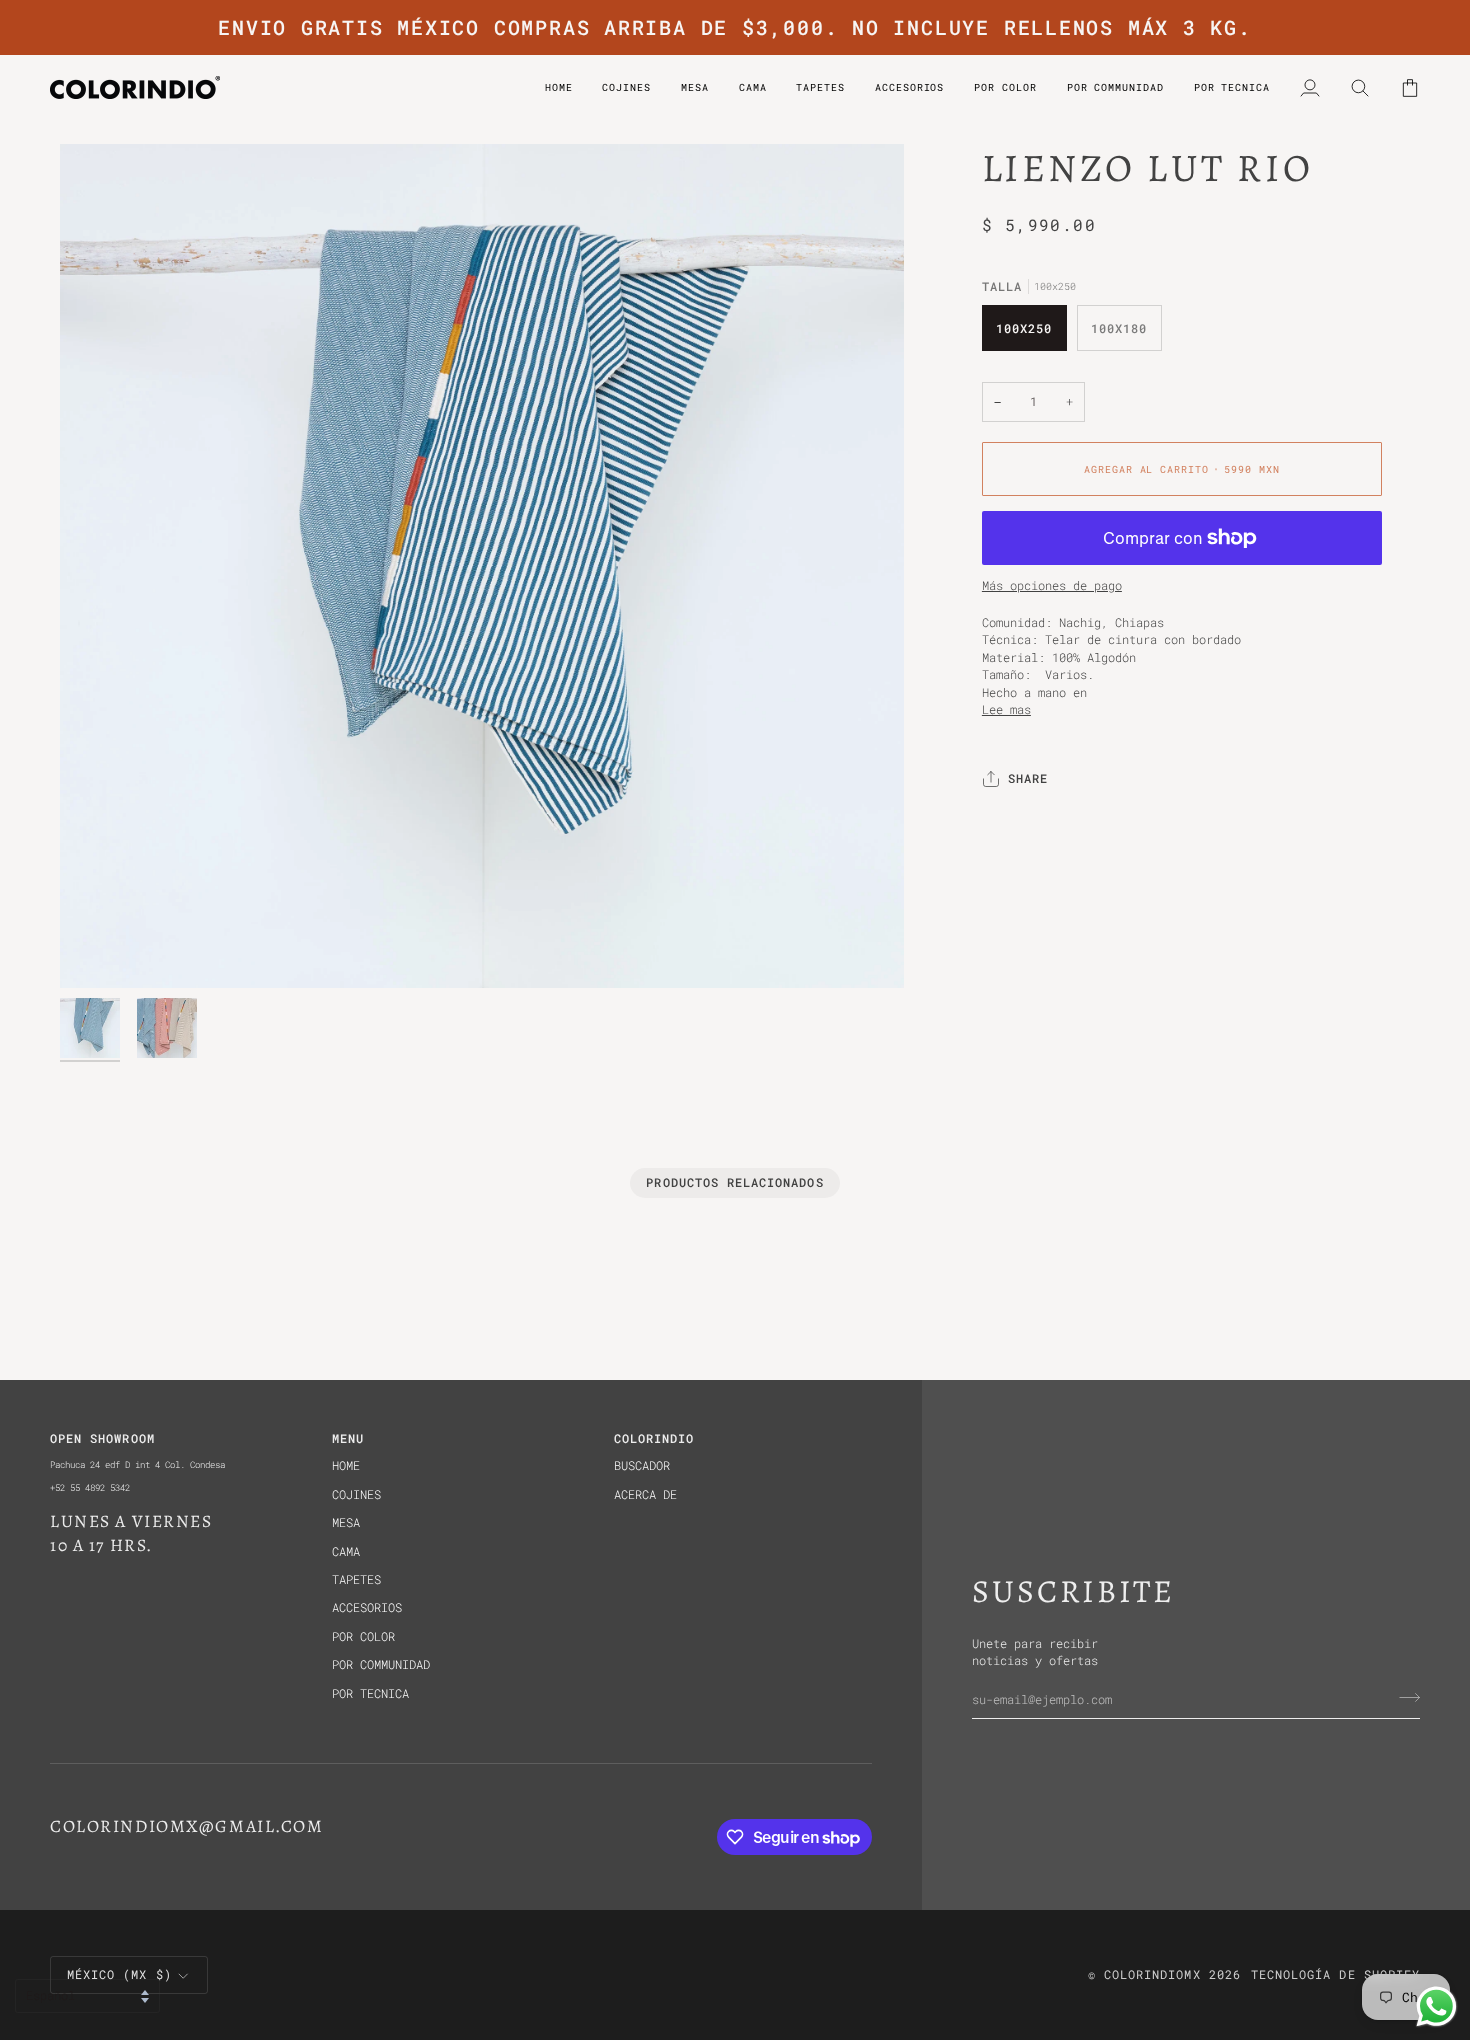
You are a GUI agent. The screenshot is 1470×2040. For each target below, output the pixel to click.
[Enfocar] (482, 566)
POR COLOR (363, 1636)
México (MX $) (119, 1974)
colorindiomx (1152, 1974)
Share (1028, 779)
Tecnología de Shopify (1335, 1974)
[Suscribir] (1403, 1698)
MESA (346, 1522)
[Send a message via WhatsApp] (1436, 2006)
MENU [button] (348, 1438)
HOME (346, 1465)
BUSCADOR (642, 1465)
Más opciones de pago (1052, 585)
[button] (1005, 87)
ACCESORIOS (367, 1607)
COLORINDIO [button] (654, 1438)
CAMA (346, 1551)
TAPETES (356, 1579)
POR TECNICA (370, 1693)
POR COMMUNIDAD (381, 1664)
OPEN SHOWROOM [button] (102, 1438)
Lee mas (1006, 709)
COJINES (356, 1494)
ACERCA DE (645, 1494)
